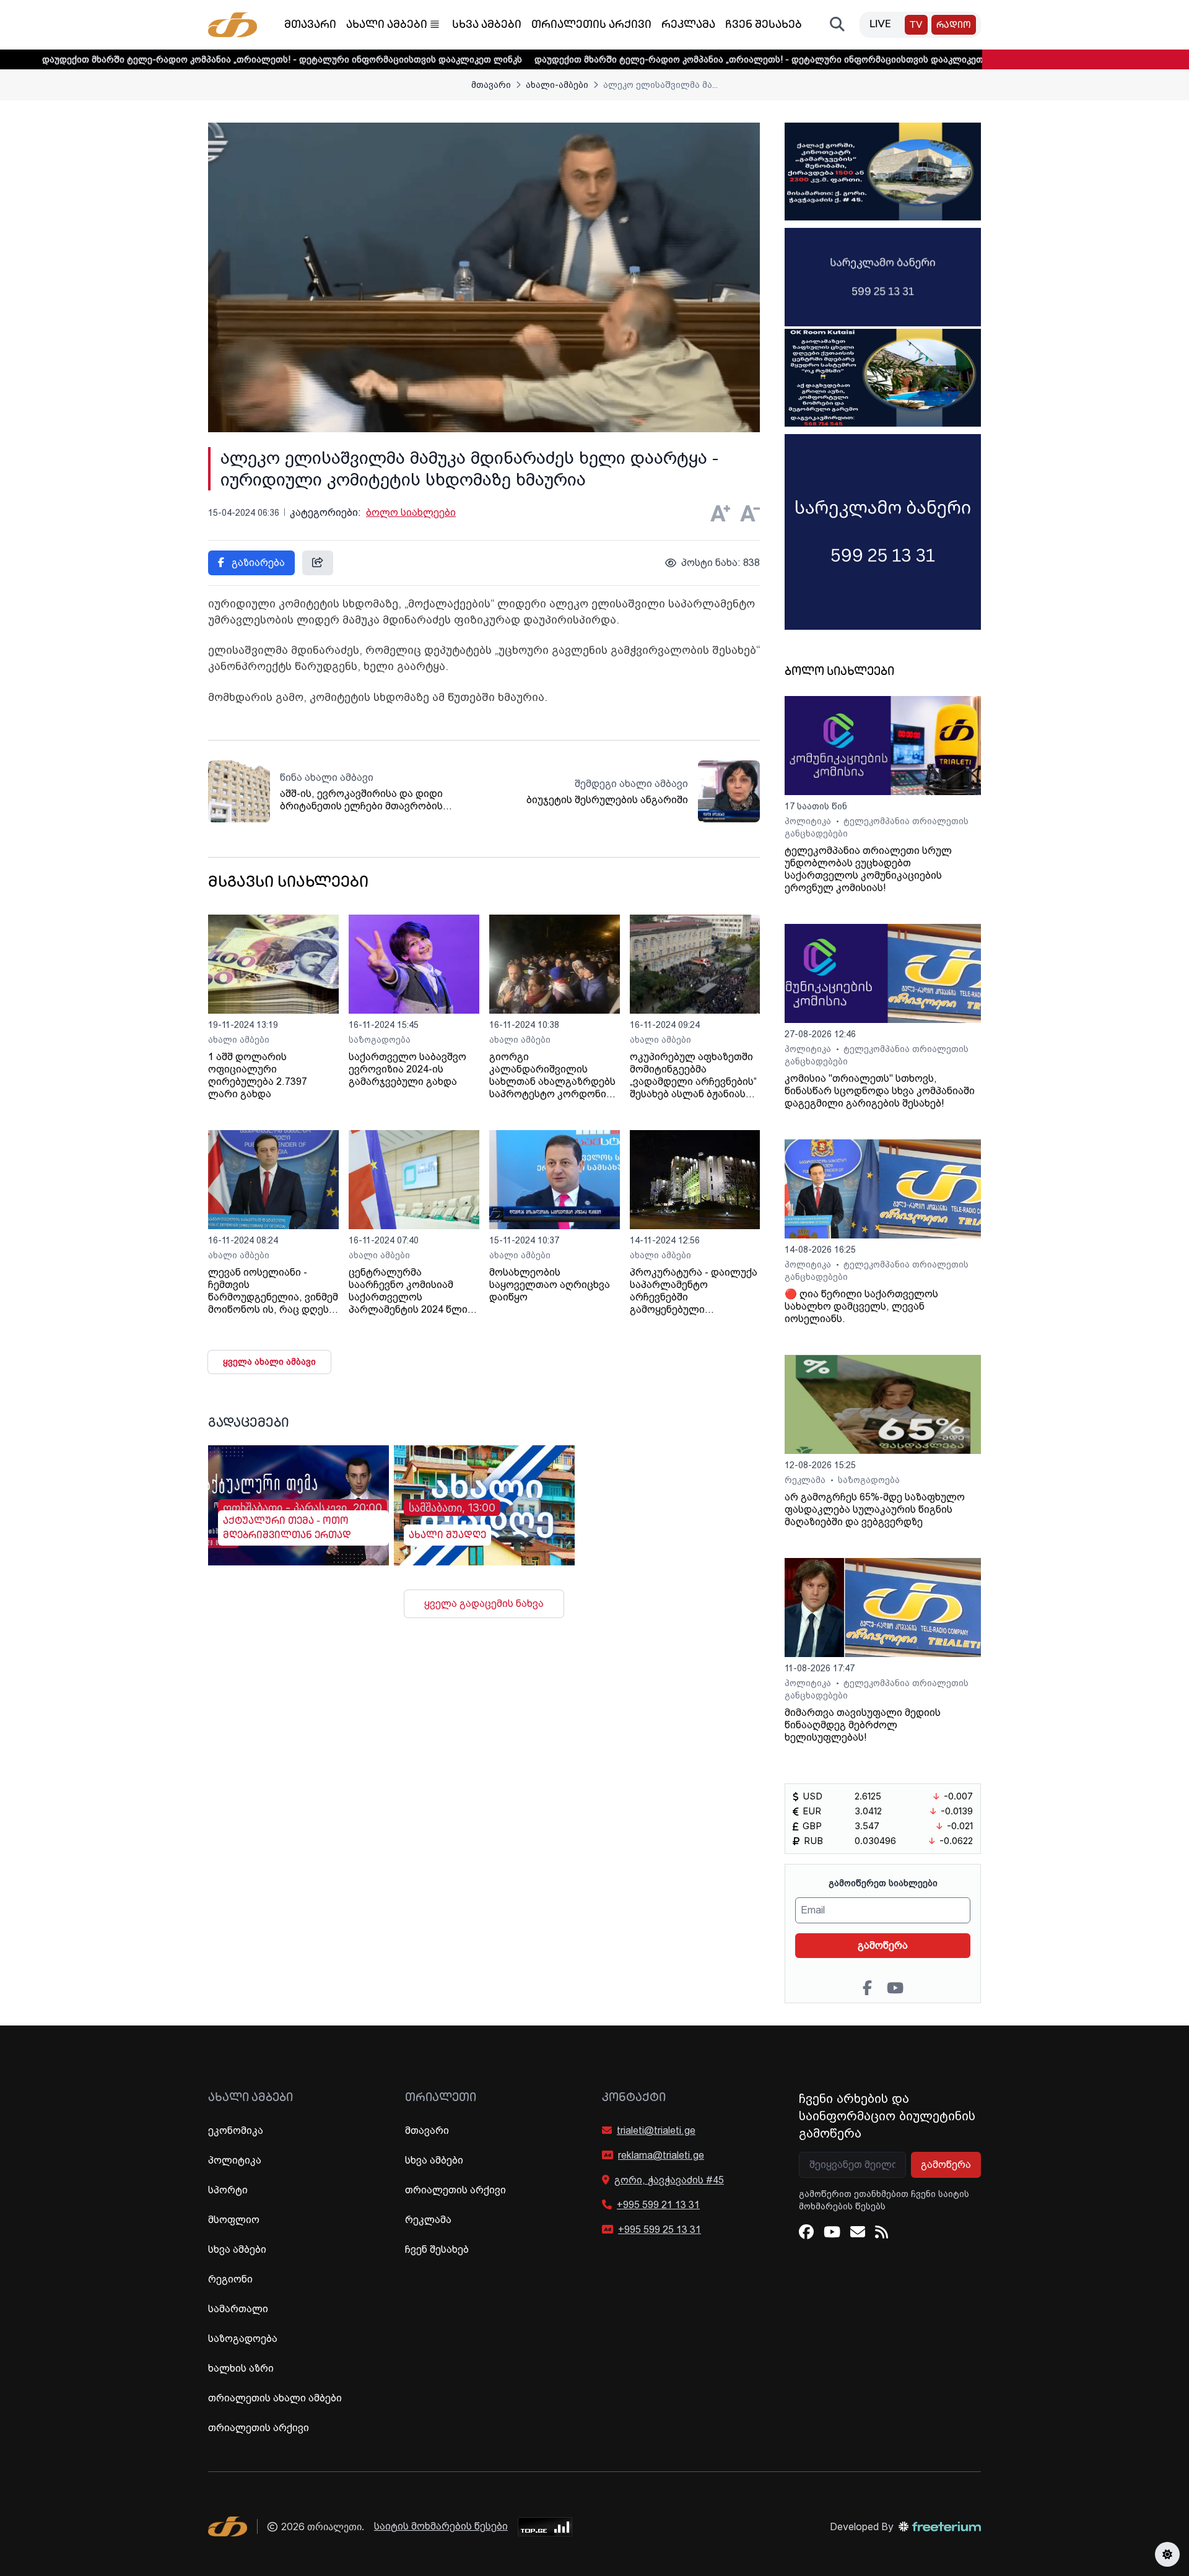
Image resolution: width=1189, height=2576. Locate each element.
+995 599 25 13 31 (660, 2230)
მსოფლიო (234, 2220)
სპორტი (228, 2190)
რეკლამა (688, 25)
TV (916, 26)
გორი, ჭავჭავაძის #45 (669, 2180)
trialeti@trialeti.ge (656, 2130)
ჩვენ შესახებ (764, 25)
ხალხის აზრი (241, 2368)
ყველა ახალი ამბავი (269, 1362)
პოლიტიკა (809, 821)
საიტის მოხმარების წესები (441, 2526)
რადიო (954, 26)
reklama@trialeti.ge (661, 2155)
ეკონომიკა (236, 2130)
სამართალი (238, 2309)
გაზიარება (257, 563)
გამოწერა (883, 1945)
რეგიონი (230, 2279)
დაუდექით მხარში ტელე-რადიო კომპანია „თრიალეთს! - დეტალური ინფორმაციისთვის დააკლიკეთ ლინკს (681, 59)
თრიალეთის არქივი (591, 25)
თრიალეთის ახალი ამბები (275, 2398)
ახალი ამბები (387, 25)
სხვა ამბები (487, 25)
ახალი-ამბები (557, 85)
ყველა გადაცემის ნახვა (484, 1603)
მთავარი (310, 25)
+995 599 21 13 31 (658, 2205)
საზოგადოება (380, 1040)
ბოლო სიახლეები (411, 512)
